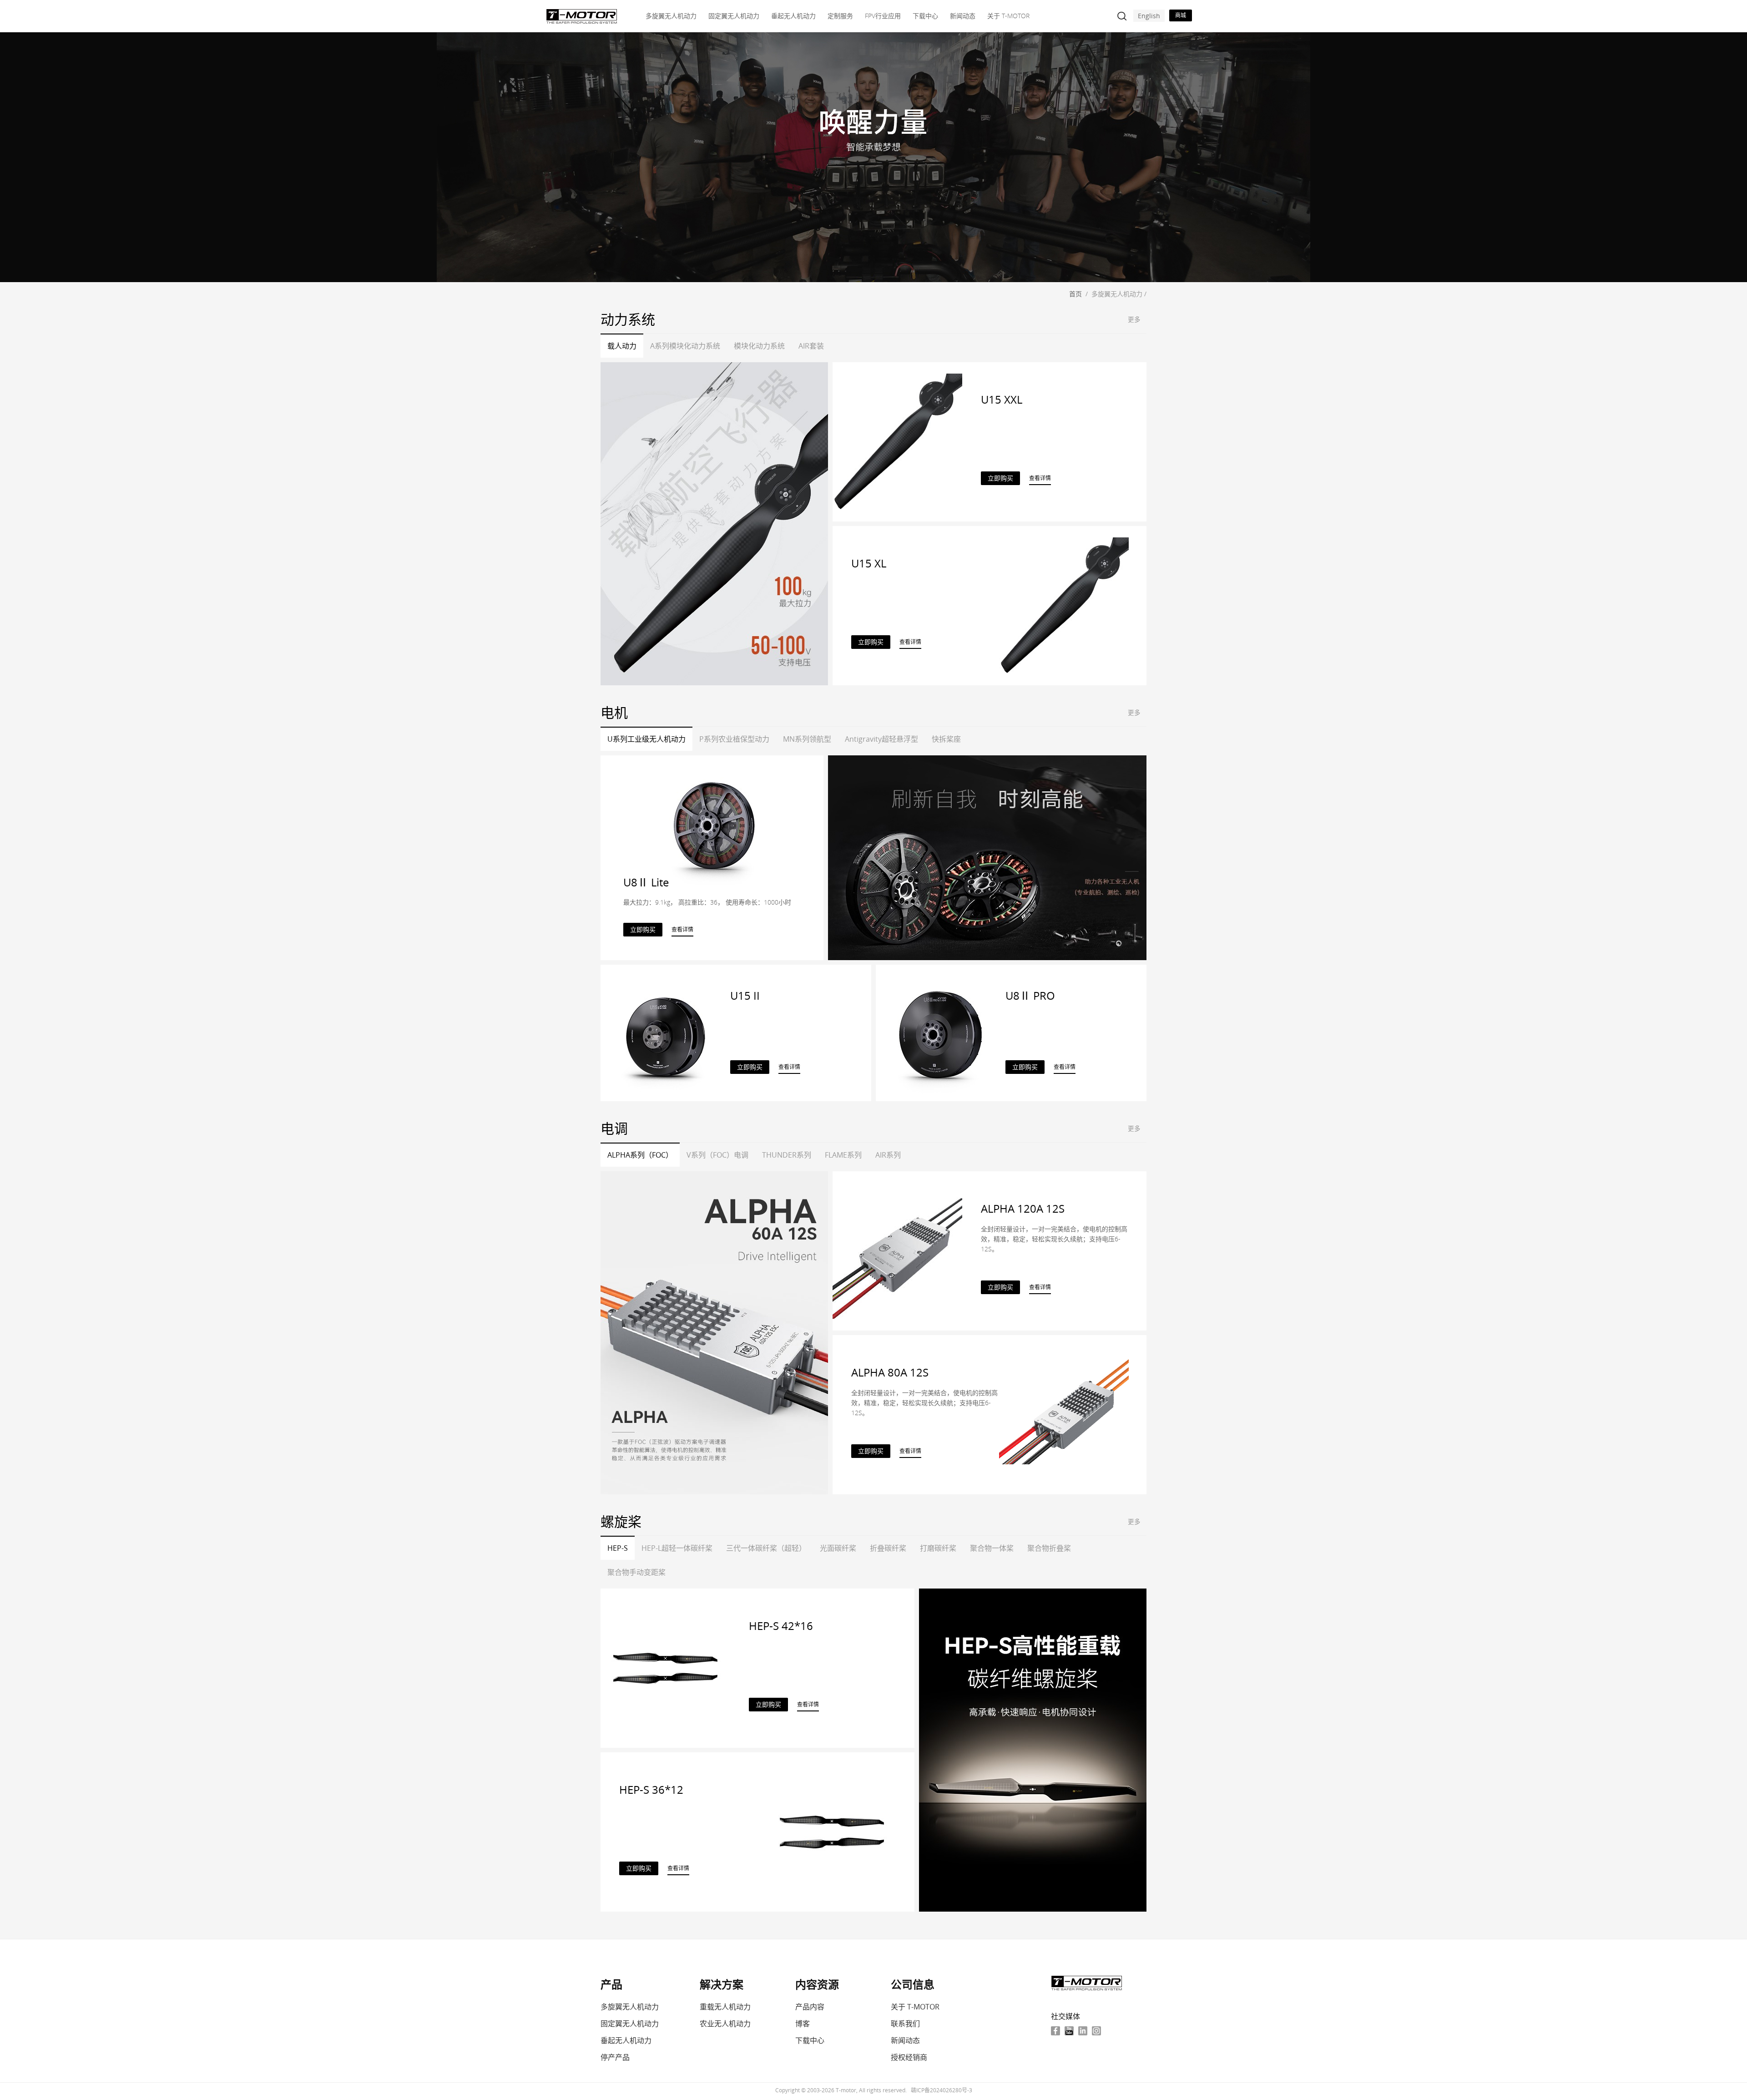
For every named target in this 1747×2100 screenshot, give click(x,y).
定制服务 (840, 16)
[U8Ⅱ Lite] (987, 858)
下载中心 (925, 16)
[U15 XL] (1064, 605)
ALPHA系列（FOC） (640, 1155)
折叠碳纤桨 (888, 1548)
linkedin (1083, 2031)
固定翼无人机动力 (734, 16)
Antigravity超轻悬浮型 (881, 739)
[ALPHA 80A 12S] (1064, 1414)
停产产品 (615, 2057)
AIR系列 (888, 1155)
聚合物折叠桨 (1049, 1548)
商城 (1181, 15)
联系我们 (905, 2024)
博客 (803, 2024)
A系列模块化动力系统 (685, 346)
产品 (611, 1984)
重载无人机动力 (725, 2007)
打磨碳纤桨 (938, 1548)
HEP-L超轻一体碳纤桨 (677, 1548)
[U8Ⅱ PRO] (941, 1032)
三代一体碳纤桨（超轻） (766, 1548)
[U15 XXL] (714, 524)
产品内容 (810, 2007)
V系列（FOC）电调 (717, 1155)
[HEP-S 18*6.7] (1033, 1750)
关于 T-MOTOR (1008, 16)
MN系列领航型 (807, 739)
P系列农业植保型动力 (734, 739)
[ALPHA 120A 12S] (897, 1250)
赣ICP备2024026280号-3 (942, 2090)
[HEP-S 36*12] (832, 1831)
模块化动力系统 (759, 346)
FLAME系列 (843, 1155)
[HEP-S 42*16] (665, 1667)
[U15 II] (665, 1032)
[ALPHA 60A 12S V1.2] (714, 1333)
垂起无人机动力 (793, 16)
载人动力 (622, 346)
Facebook (1055, 2031)
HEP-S (618, 1548)
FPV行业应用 (883, 16)
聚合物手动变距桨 (636, 1572)
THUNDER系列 (787, 1155)
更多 (1134, 319)
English (1149, 16)
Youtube (1069, 2031)
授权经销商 (909, 2057)
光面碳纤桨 (838, 1548)
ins (1096, 2031)
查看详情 (1040, 478)
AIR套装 (811, 346)
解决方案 (722, 1984)
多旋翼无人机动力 (671, 16)
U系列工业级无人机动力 (646, 739)
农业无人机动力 (725, 2024)
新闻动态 (963, 16)
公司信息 (913, 1984)
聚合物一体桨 (992, 1548)
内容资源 (817, 1984)
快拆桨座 (946, 739)
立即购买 (1000, 478)
